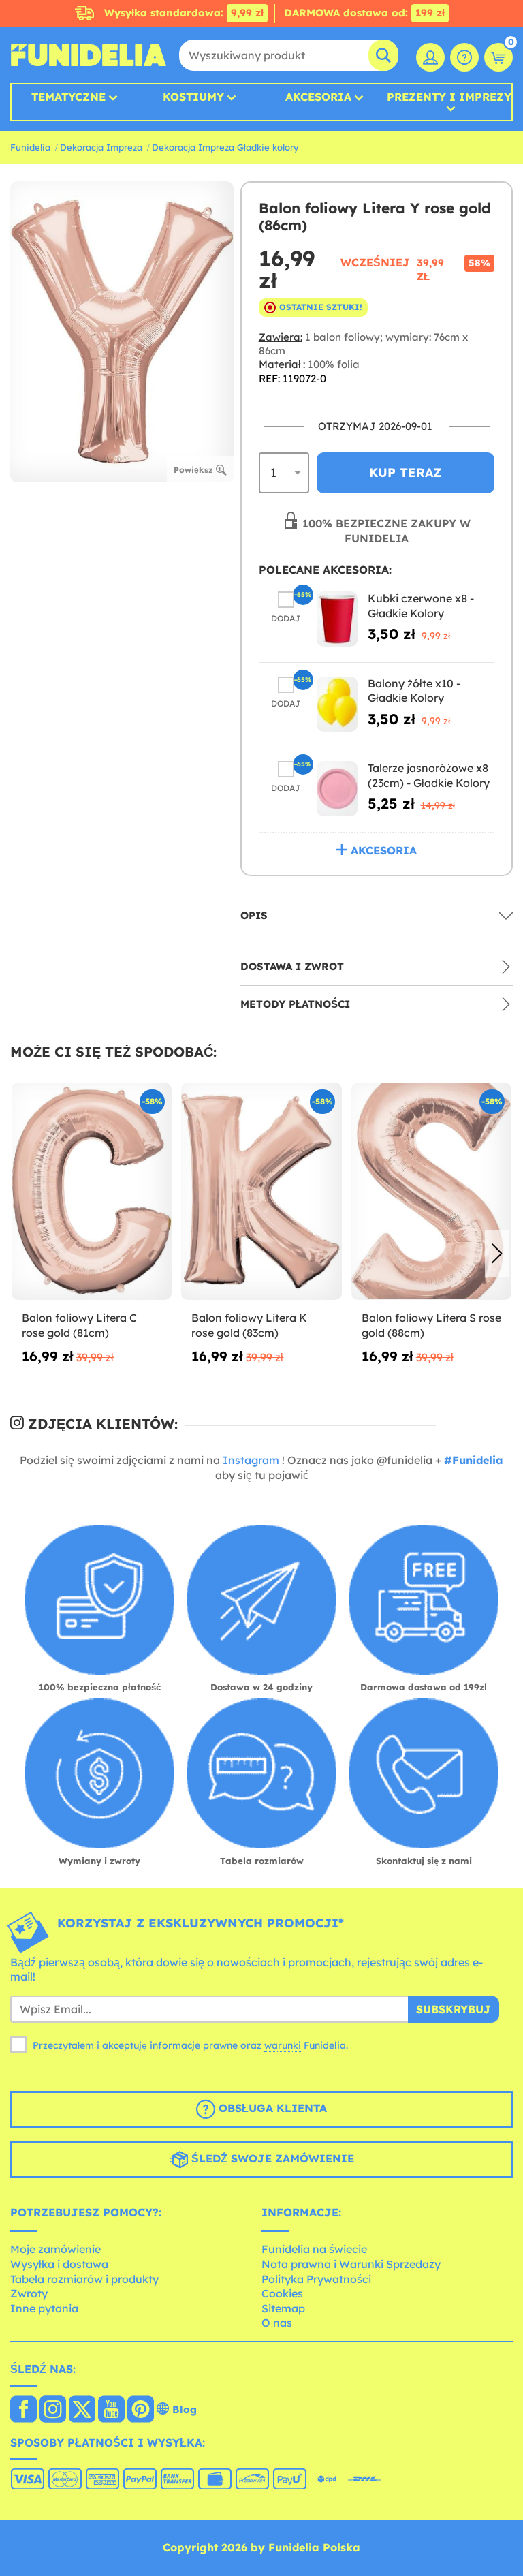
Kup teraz (405, 472)
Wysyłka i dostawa (59, 2264)
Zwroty (29, 2293)
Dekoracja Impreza (101, 147)
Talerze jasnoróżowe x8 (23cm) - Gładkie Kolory (429, 775)
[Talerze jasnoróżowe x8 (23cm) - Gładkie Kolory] (337, 789)
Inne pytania (44, 2308)
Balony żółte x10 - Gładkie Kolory (414, 691)
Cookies (282, 2293)
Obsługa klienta (271, 2108)
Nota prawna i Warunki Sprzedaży (351, 2264)
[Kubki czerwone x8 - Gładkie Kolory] (337, 619)
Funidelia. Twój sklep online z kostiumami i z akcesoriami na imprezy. (89, 55)
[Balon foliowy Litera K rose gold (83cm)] (261, 1192)
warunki (283, 2045)
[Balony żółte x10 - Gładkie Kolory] (337, 704)
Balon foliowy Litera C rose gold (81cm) (79, 1325)
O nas (277, 2323)
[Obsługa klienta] (464, 57)
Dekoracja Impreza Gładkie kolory (225, 147)
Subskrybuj (454, 2009)
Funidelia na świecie (314, 2249)
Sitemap (283, 2308)
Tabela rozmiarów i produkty (84, 2279)
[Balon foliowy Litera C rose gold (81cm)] (92, 1192)
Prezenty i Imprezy (449, 97)
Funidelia (30, 147)
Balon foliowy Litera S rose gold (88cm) (431, 1325)
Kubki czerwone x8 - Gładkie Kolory (421, 606)
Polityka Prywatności (316, 2279)
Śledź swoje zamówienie (271, 2158)
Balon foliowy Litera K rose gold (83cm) (249, 1325)
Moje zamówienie (56, 2249)
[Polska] (23, 2410)
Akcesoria (318, 97)
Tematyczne (68, 97)
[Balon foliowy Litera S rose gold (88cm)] (431, 1192)
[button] (497, 1254)
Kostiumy (193, 97)
